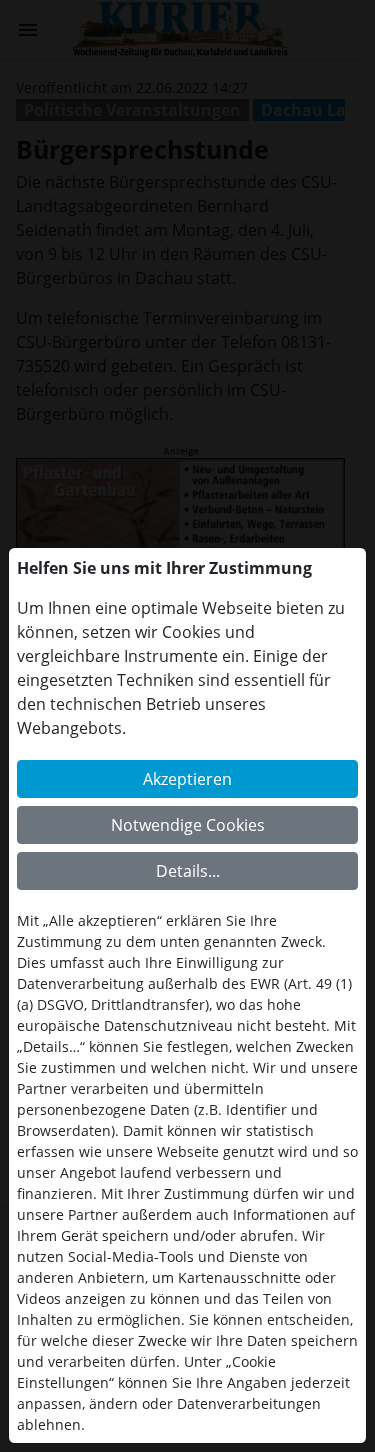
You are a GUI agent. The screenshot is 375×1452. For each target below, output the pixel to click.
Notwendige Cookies (188, 825)
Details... (188, 871)
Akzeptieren (187, 779)
